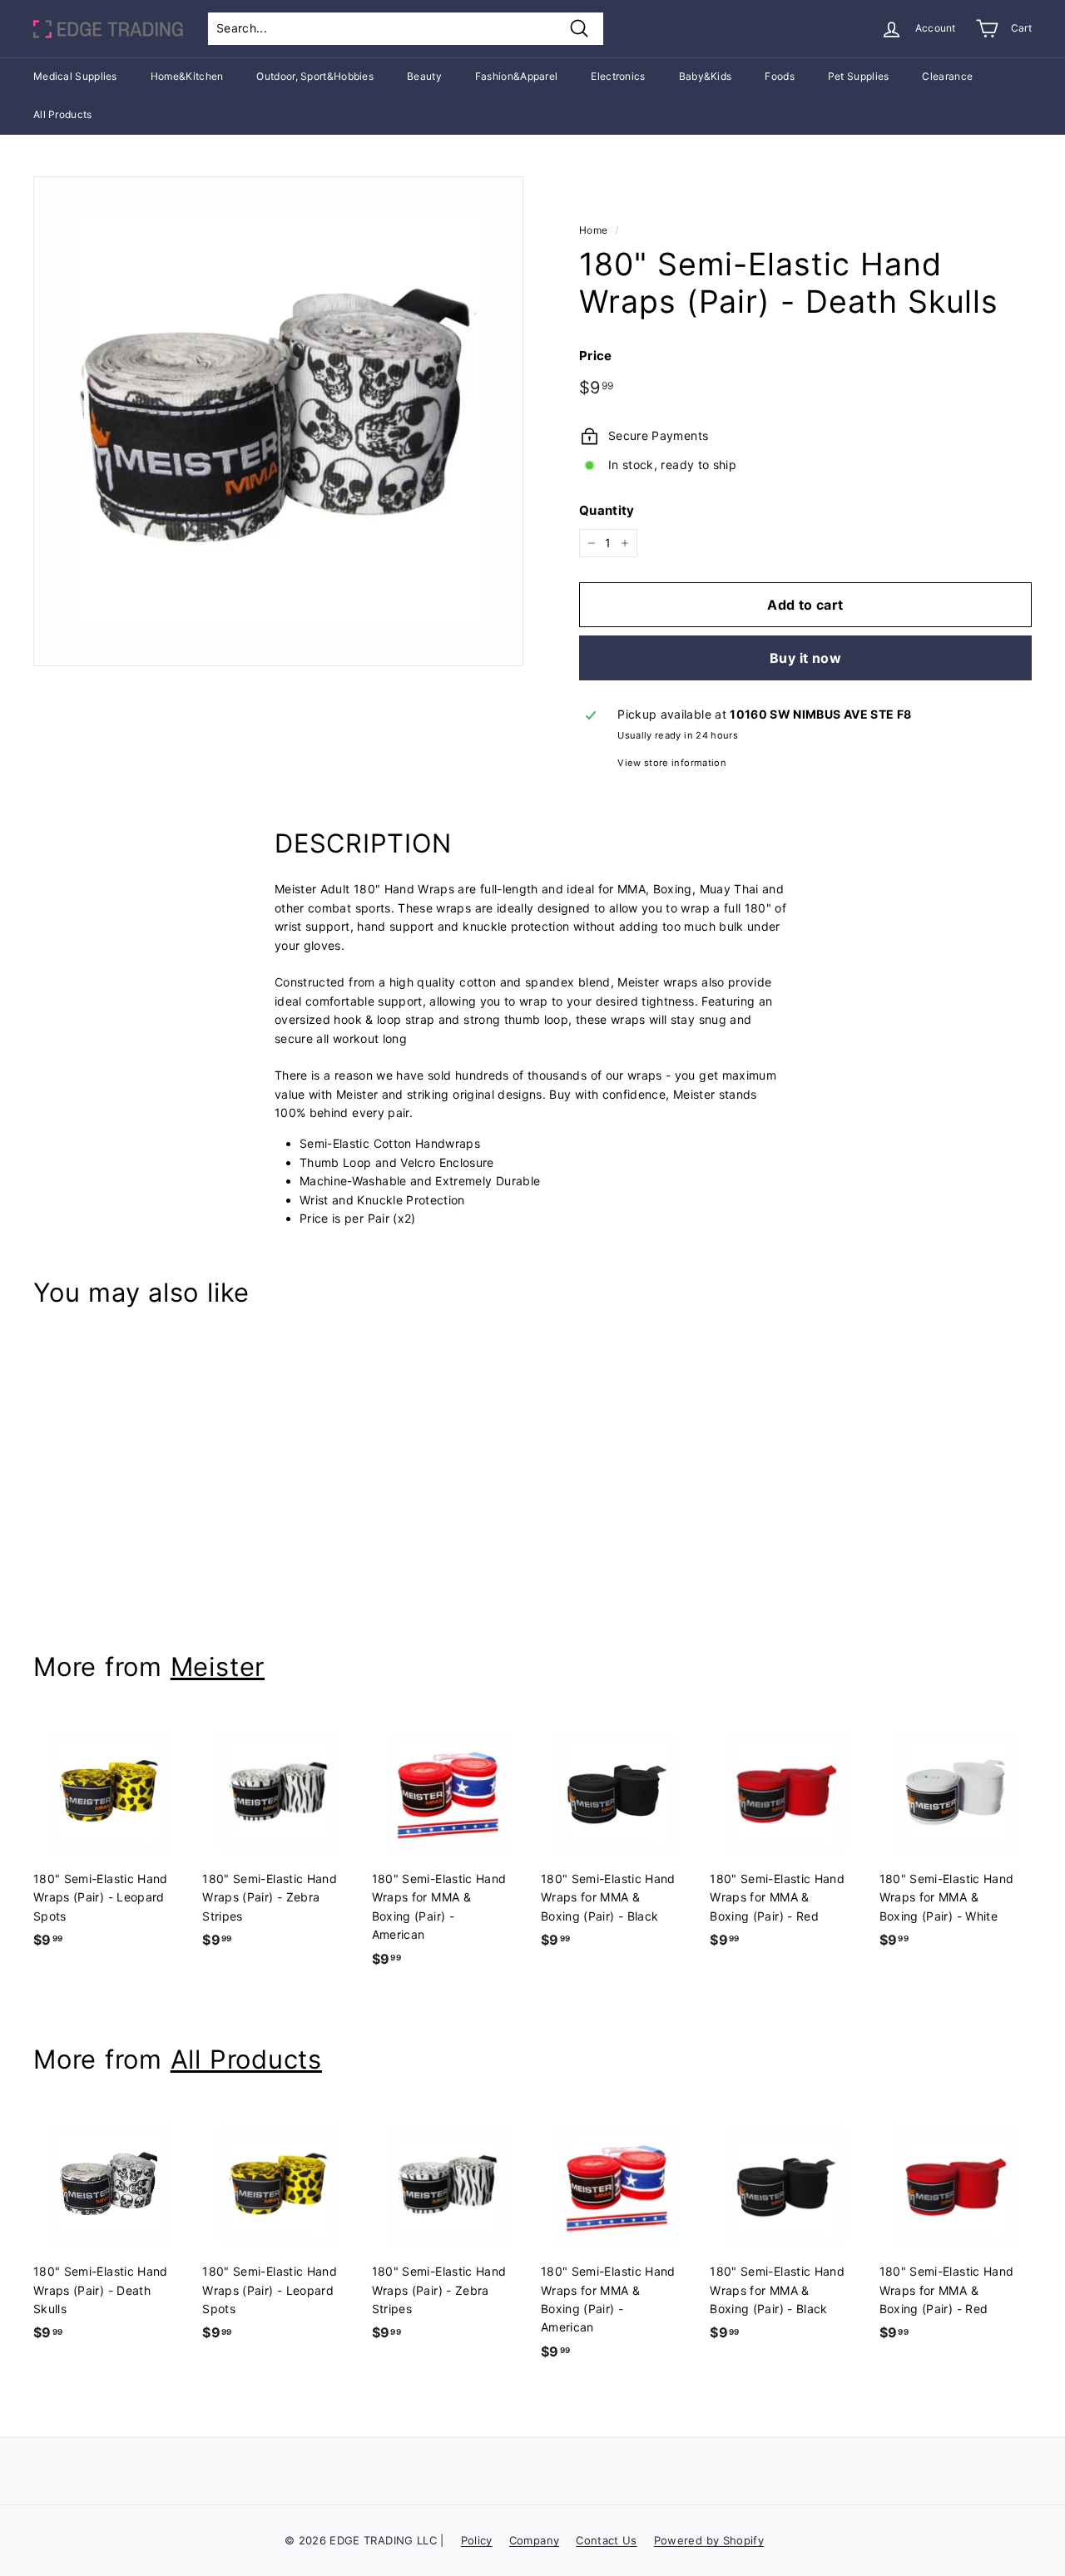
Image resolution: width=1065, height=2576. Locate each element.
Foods (780, 76)
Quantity (607, 510)
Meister (218, 1666)
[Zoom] (278, 421)
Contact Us (607, 2540)
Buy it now (805, 658)
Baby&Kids (706, 76)
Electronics (618, 76)
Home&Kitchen (187, 76)
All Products (63, 114)
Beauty (424, 76)
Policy (477, 2540)
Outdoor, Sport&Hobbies (315, 76)
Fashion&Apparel (517, 76)
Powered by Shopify (709, 2540)
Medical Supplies (75, 76)
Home (593, 230)
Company (534, 2540)
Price (596, 356)
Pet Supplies (859, 76)
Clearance (947, 76)
